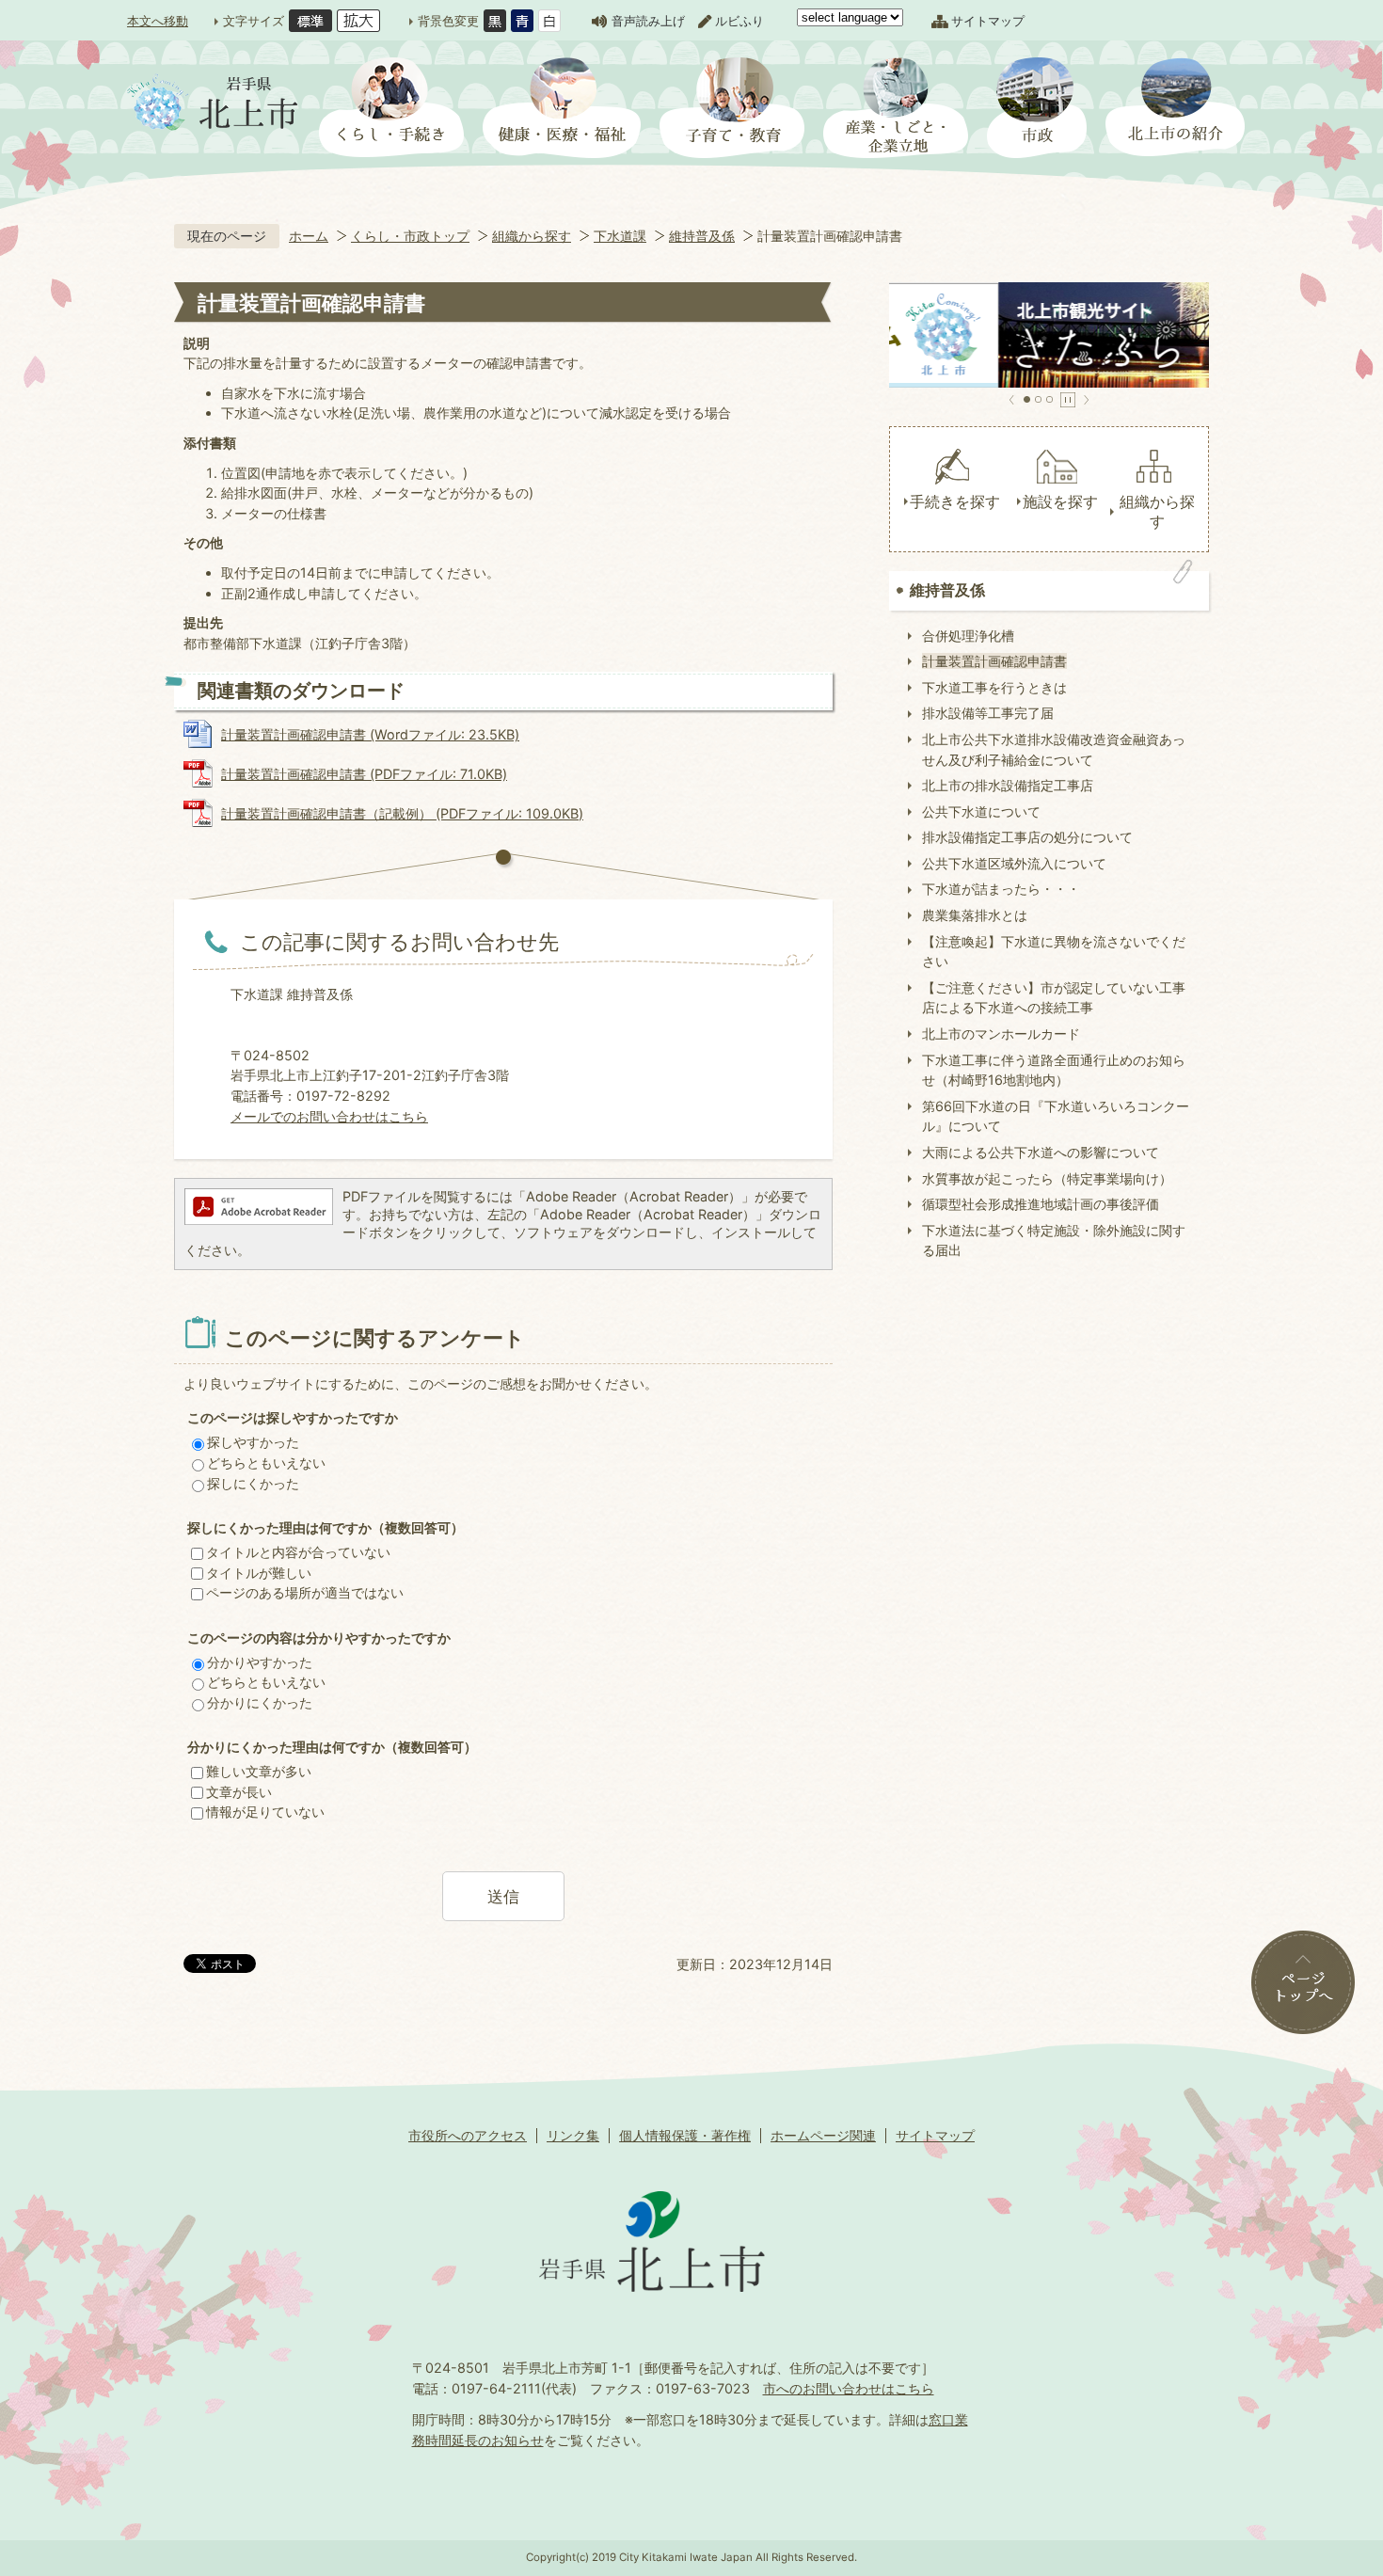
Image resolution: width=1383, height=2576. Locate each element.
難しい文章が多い (259, 1771)
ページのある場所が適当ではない (305, 1592)
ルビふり (739, 21)
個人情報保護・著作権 (685, 2135)
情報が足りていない (265, 1812)
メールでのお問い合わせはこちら (329, 1116)
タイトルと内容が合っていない (298, 1552)
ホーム (309, 236)
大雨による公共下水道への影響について (1041, 1152)
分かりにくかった (260, 1702)
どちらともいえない (266, 1463)
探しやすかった (253, 1442)
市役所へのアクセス (468, 2135)
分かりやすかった (260, 1662)
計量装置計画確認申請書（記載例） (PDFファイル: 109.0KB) (402, 813)
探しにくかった (253, 1483)
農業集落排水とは (975, 915)
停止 (1068, 400)
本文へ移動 (158, 21)
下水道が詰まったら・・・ (1001, 889)
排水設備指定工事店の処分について (1027, 837)
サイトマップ (988, 21)
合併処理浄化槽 (968, 636)
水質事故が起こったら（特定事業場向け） (1047, 1178)
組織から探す (532, 236)
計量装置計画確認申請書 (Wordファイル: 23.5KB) (370, 734)
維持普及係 (702, 236)
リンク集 (573, 2135)
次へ (1086, 400)
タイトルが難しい (259, 1573)
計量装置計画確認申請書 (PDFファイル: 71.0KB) (364, 774)
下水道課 (620, 236)
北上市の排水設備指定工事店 (1008, 785)
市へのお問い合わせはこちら (849, 2388)
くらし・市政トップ (410, 236)
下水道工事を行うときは (994, 687)
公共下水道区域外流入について (1014, 863)
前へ (1012, 400)
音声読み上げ (648, 21)
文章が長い (239, 1792)
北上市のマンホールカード (1001, 1034)
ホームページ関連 (823, 2135)
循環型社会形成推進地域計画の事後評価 (1041, 1204)
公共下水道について (981, 811)
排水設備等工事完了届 (988, 713)
